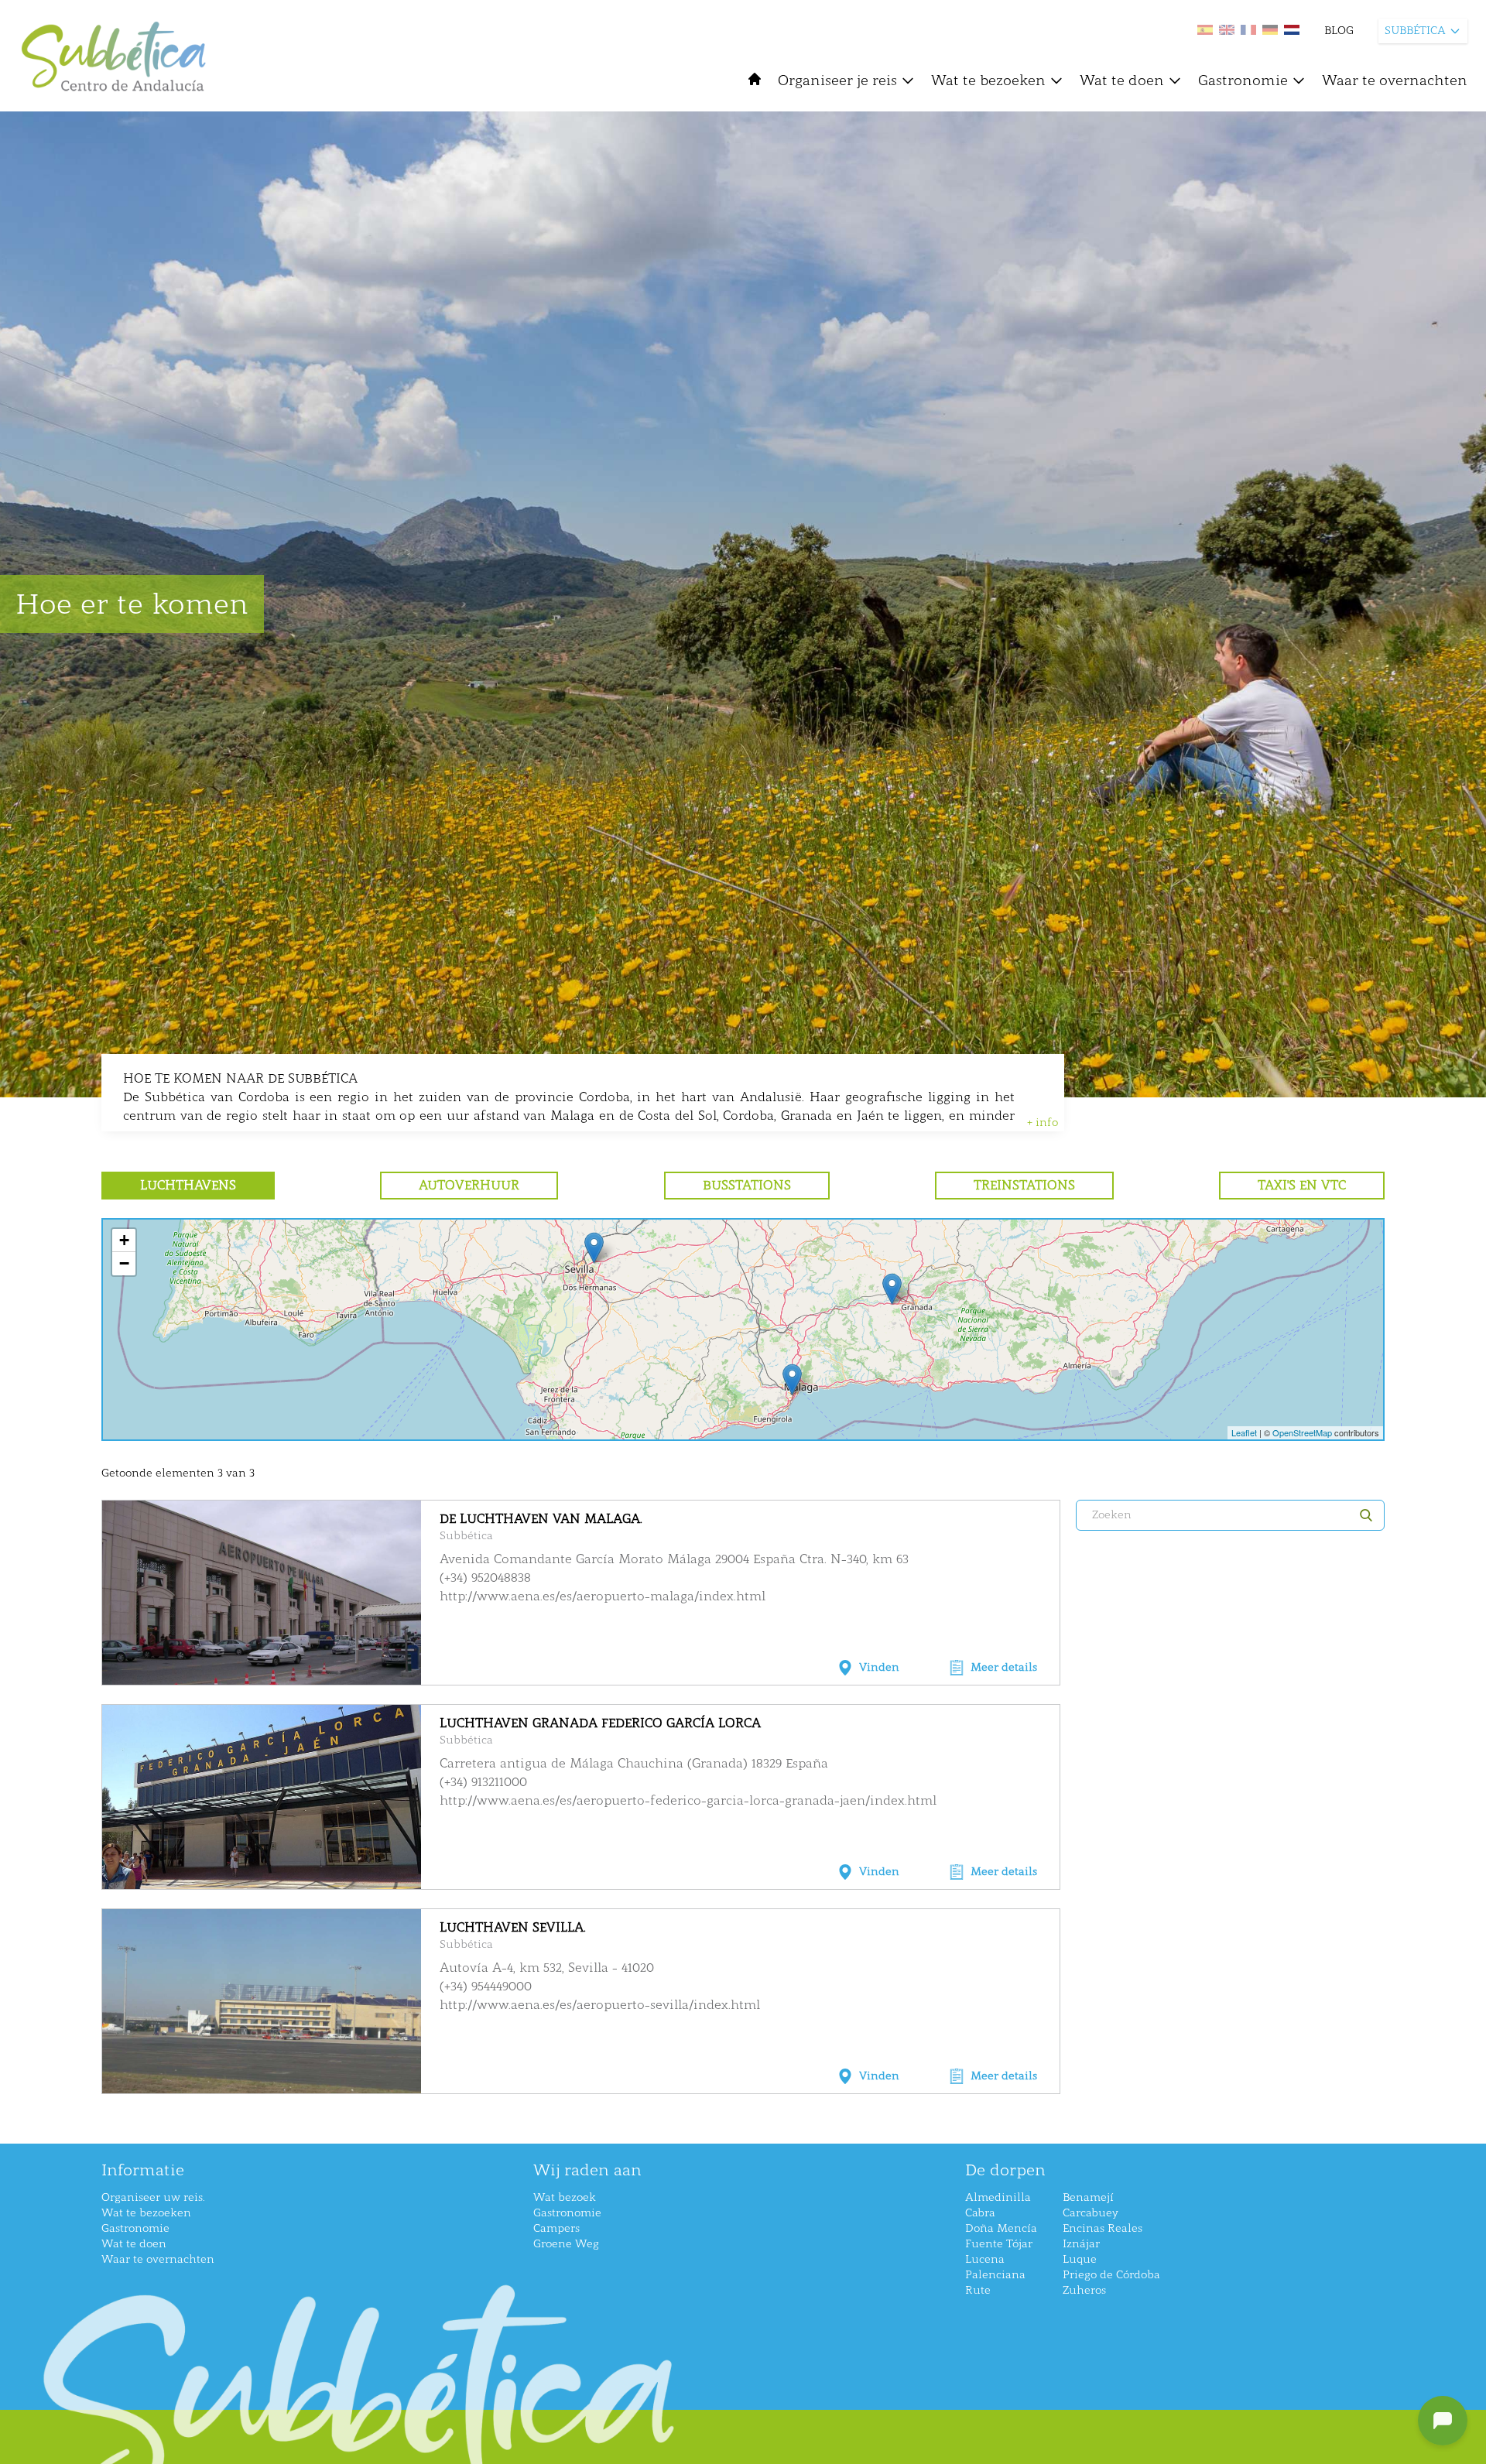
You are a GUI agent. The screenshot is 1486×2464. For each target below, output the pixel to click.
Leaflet (1244, 1432)
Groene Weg (566, 2244)
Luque (1080, 2259)
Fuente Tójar (999, 2244)
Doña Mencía (1001, 2228)
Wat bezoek (565, 2197)
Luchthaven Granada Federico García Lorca (600, 1723)
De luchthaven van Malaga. (541, 1519)
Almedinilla (998, 2197)
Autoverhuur (469, 1185)
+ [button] (124, 1240)
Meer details (1004, 1667)
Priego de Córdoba (1111, 2275)
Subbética (466, 1536)
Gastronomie (1243, 80)
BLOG (1339, 31)
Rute (978, 2290)
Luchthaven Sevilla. (513, 1927)
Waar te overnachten (1395, 80)
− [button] (124, 1263)
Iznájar (1081, 2244)
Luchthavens (188, 1185)
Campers (556, 2228)
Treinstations (1024, 1185)
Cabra (980, 2213)
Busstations (747, 1185)
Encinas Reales (1103, 2228)
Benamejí (1088, 2197)
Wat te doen (1122, 80)
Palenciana (995, 2275)
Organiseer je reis (837, 80)
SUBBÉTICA (1415, 31)
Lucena (985, 2259)
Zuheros (1084, 2290)
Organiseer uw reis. (153, 2197)
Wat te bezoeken (988, 80)
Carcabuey (1091, 2213)
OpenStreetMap (1302, 1432)
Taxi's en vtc (1302, 1185)
